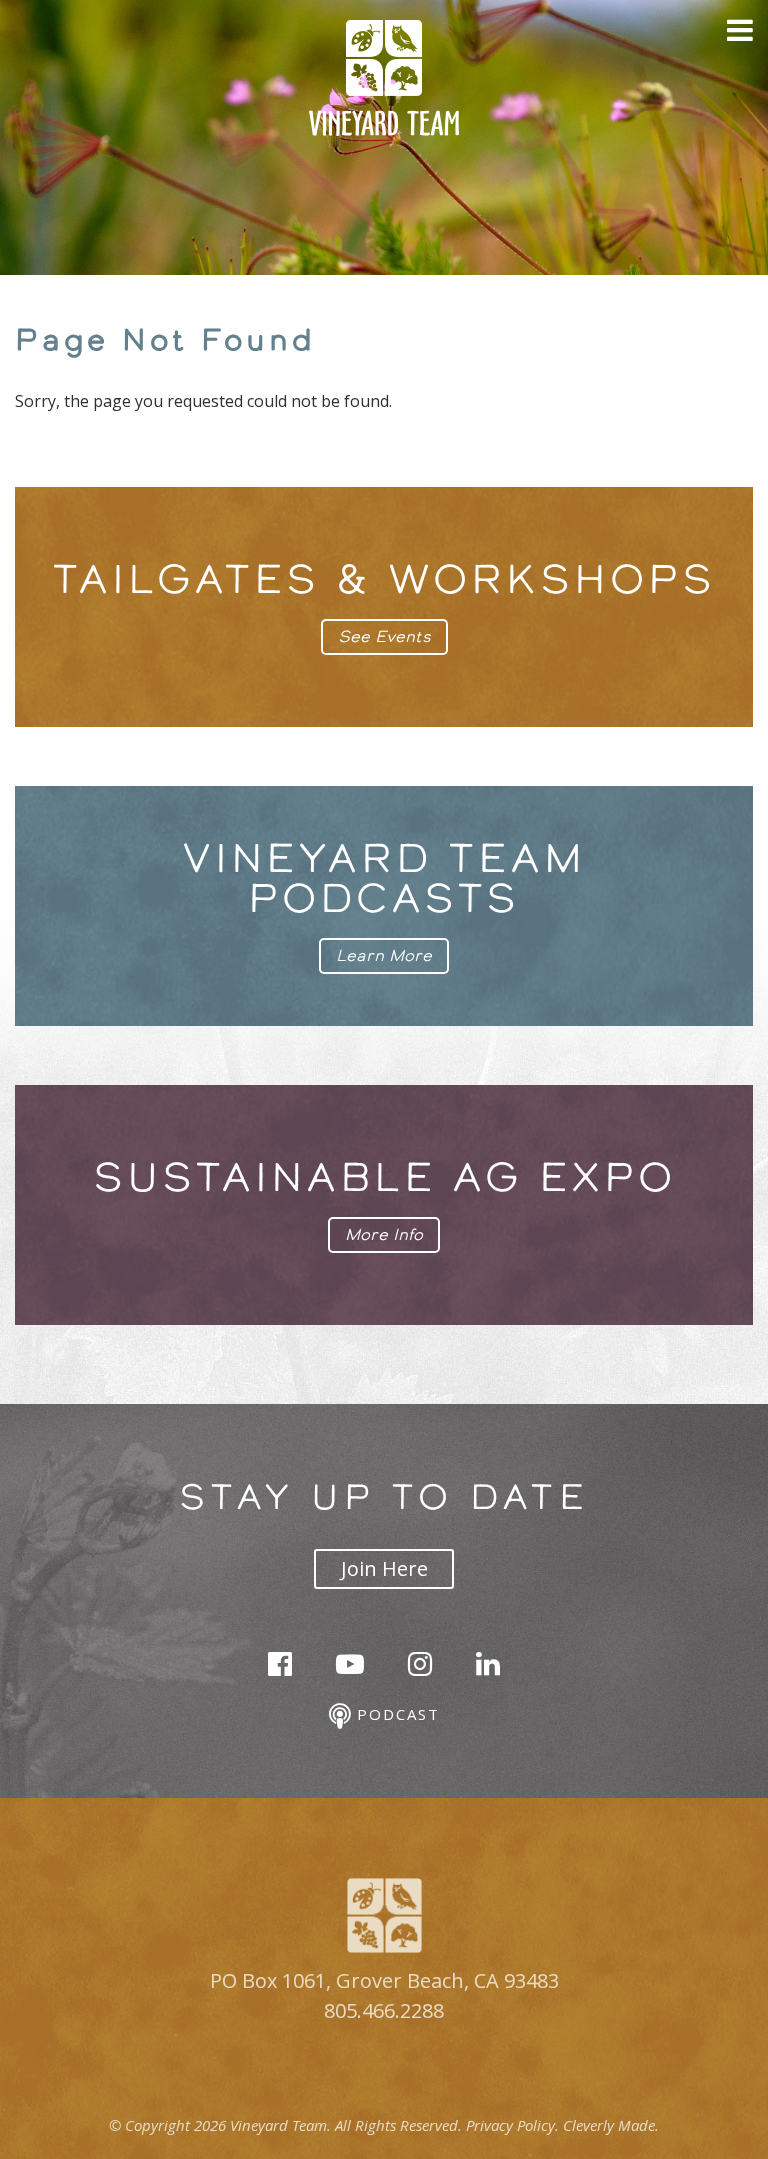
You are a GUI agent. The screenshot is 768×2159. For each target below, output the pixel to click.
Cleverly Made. (611, 2125)
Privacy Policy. (512, 2125)
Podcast (395, 1714)
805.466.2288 (384, 2010)
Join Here (384, 1568)
